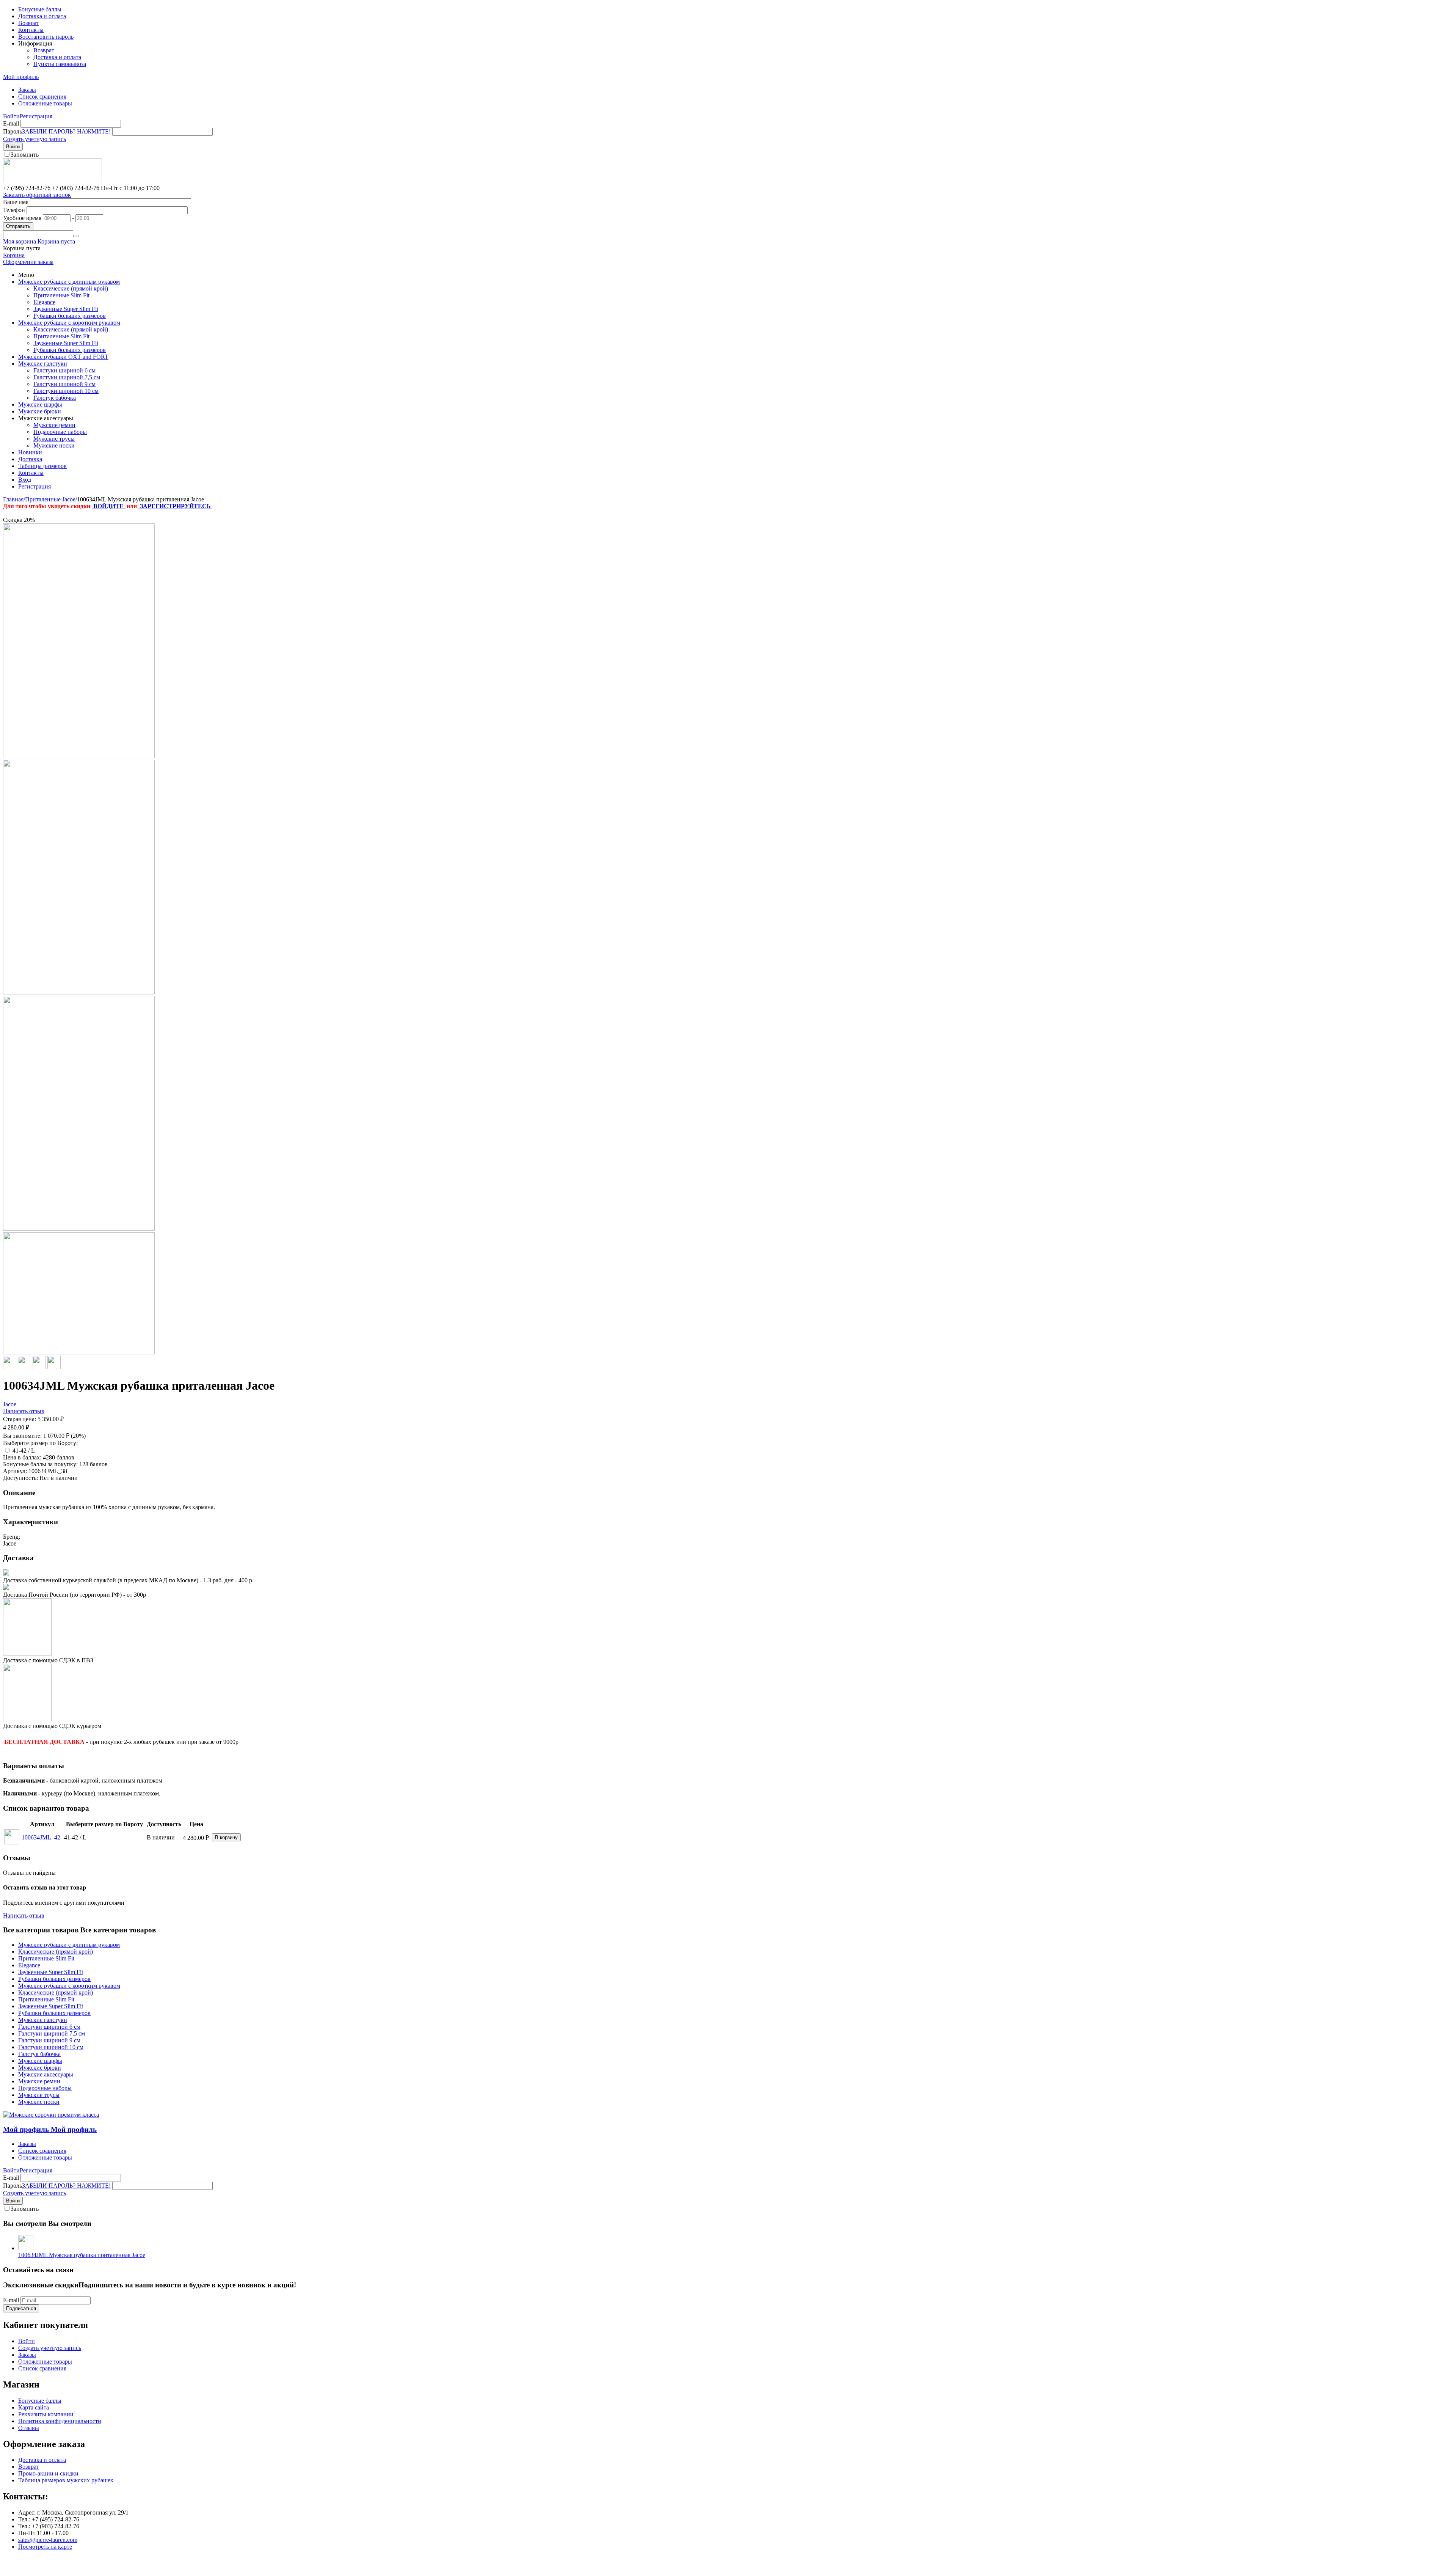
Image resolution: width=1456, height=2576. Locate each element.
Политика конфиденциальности (60, 2421)
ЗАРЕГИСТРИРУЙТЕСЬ (175, 506)
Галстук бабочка (55, 398)
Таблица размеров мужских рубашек (66, 2480)
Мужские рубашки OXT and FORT (63, 357)
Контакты (31, 30)
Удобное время (22, 218)
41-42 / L (24, 1451)
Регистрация (36, 116)
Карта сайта (34, 2407)
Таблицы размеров (42, 466)
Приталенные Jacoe (50, 499)
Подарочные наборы (60, 432)
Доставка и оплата (42, 16)
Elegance (44, 302)
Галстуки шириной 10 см (66, 391)
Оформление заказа (28, 262)
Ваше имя (16, 202)
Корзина (14, 255)
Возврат (29, 23)
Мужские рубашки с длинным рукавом (69, 282)
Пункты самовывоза (60, 64)
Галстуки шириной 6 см (64, 370)
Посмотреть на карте (45, 2547)
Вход (25, 480)
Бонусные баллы (40, 9)
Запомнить (25, 155)
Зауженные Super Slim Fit (66, 309)
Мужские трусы (54, 439)
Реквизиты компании (46, 2414)
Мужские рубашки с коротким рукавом (69, 323)
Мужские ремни (54, 425)
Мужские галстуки (43, 364)
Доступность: (20, 1478)
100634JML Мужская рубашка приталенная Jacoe (82, 2255)
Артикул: (15, 1471)
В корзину (226, 1837)
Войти (11, 116)
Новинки (30, 452)
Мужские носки (54, 445)
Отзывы (29, 2428)
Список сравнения (42, 97)
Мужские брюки (40, 411)
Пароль (13, 131)
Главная (13, 499)
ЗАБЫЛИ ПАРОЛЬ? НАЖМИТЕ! (66, 131)
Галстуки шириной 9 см (64, 384)
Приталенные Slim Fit (61, 295)
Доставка (30, 459)
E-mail (11, 123)
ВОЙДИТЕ (108, 506)
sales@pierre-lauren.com (48, 2540)
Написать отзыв (24, 1411)
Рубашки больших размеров (70, 316)
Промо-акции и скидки (48, 2473)
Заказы (27, 90)
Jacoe (10, 1404)
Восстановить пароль (46, 37)
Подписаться (21, 2308)
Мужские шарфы (40, 404)
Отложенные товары (45, 103)
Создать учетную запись (35, 139)
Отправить (18, 226)
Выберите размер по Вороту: (40, 1443)
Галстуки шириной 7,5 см (67, 377)
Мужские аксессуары (46, 2074)
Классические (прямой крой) (71, 288)
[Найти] (76, 236)
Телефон (14, 210)
